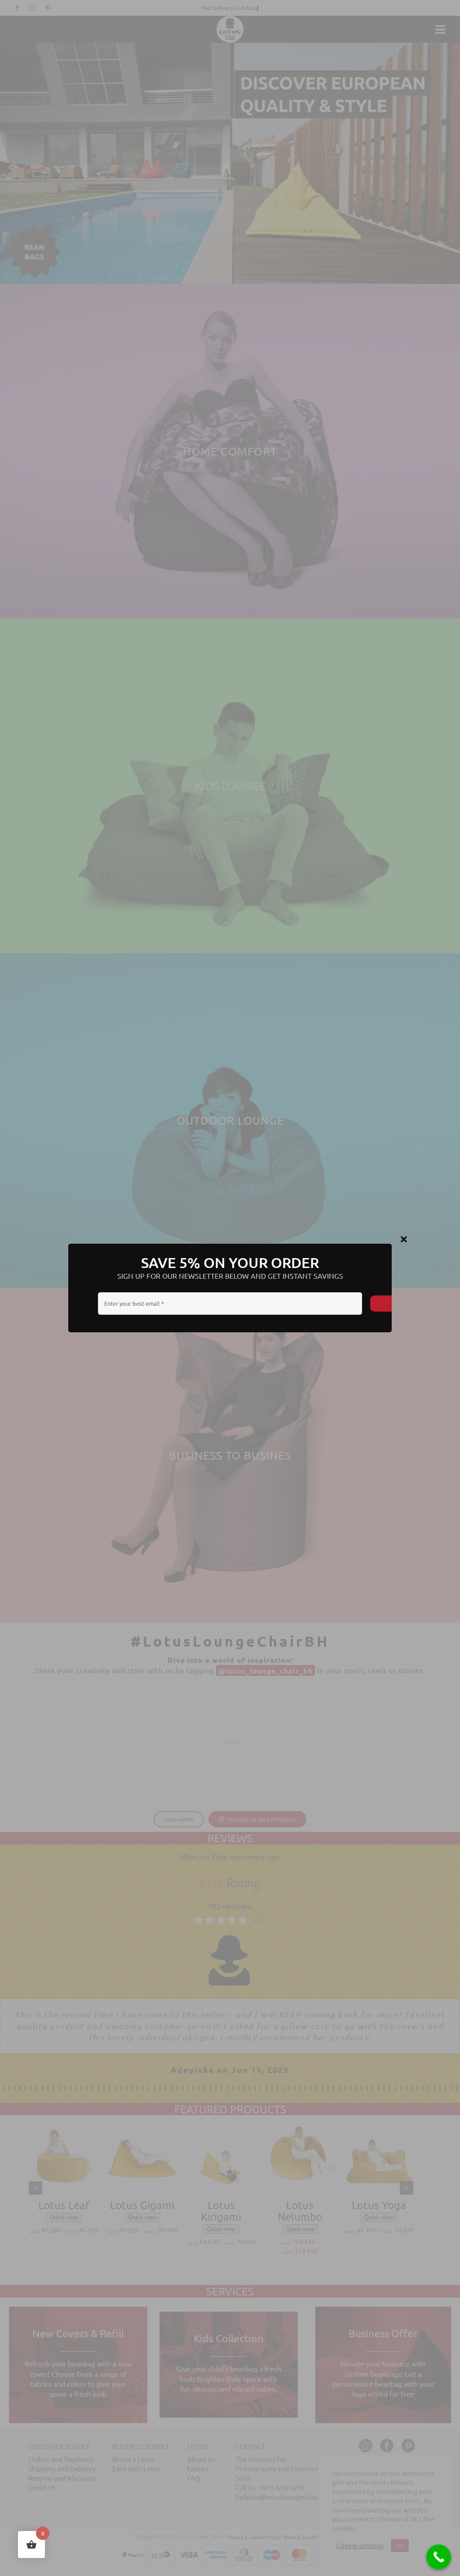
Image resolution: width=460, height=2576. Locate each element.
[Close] (404, 1240)
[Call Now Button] (439, 2557)
